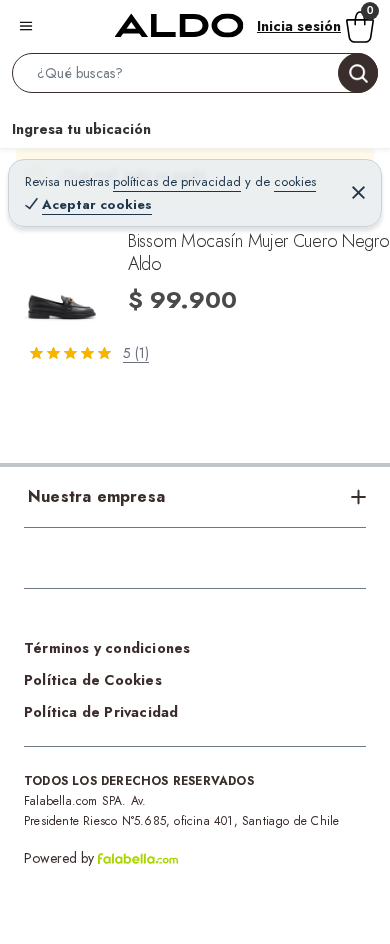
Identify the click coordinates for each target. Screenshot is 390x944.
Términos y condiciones (107, 648)
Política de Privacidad (101, 712)
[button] (195, 77)
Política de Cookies (93, 680)
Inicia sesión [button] (299, 26)
